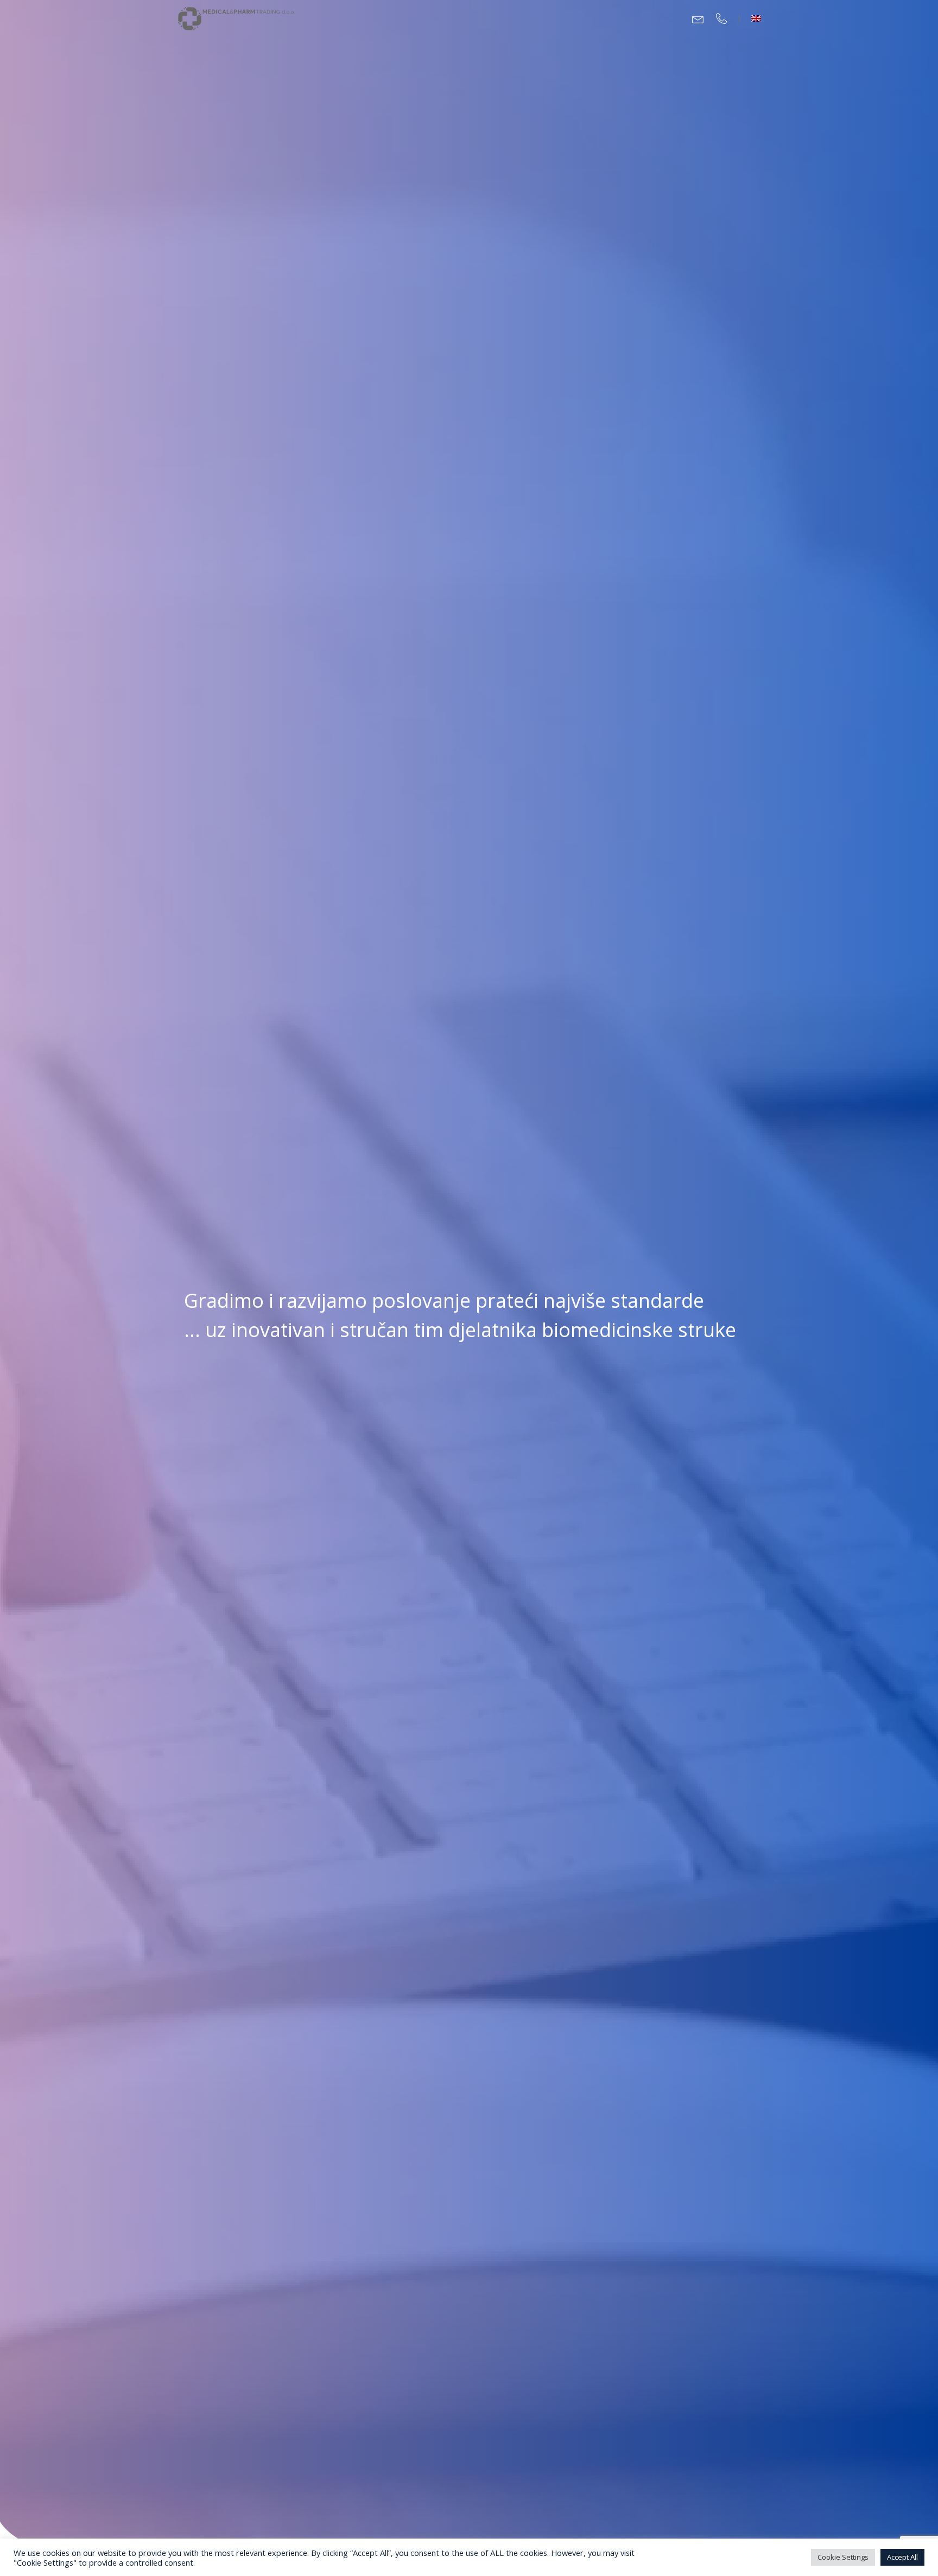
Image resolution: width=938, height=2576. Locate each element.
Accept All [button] (902, 2557)
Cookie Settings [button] (843, 2557)
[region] (469, 1288)
